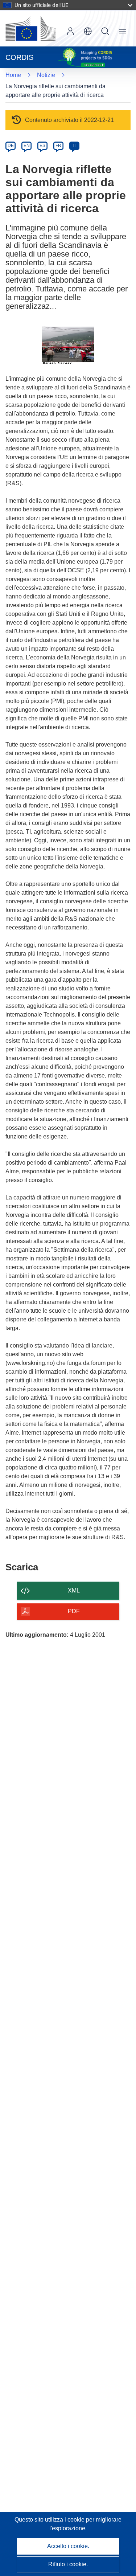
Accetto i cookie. (68, 2546)
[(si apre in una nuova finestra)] (30, 28)
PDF (74, 1611)
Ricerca (105, 31)
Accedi (70, 31)
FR (58, 146)
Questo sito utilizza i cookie (50, 2520)
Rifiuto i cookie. (68, 2564)
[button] (88, 31)
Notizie (46, 75)
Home (13, 75)
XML (74, 1590)
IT (74, 146)
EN (27, 146)
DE (11, 146)
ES (42, 146)
